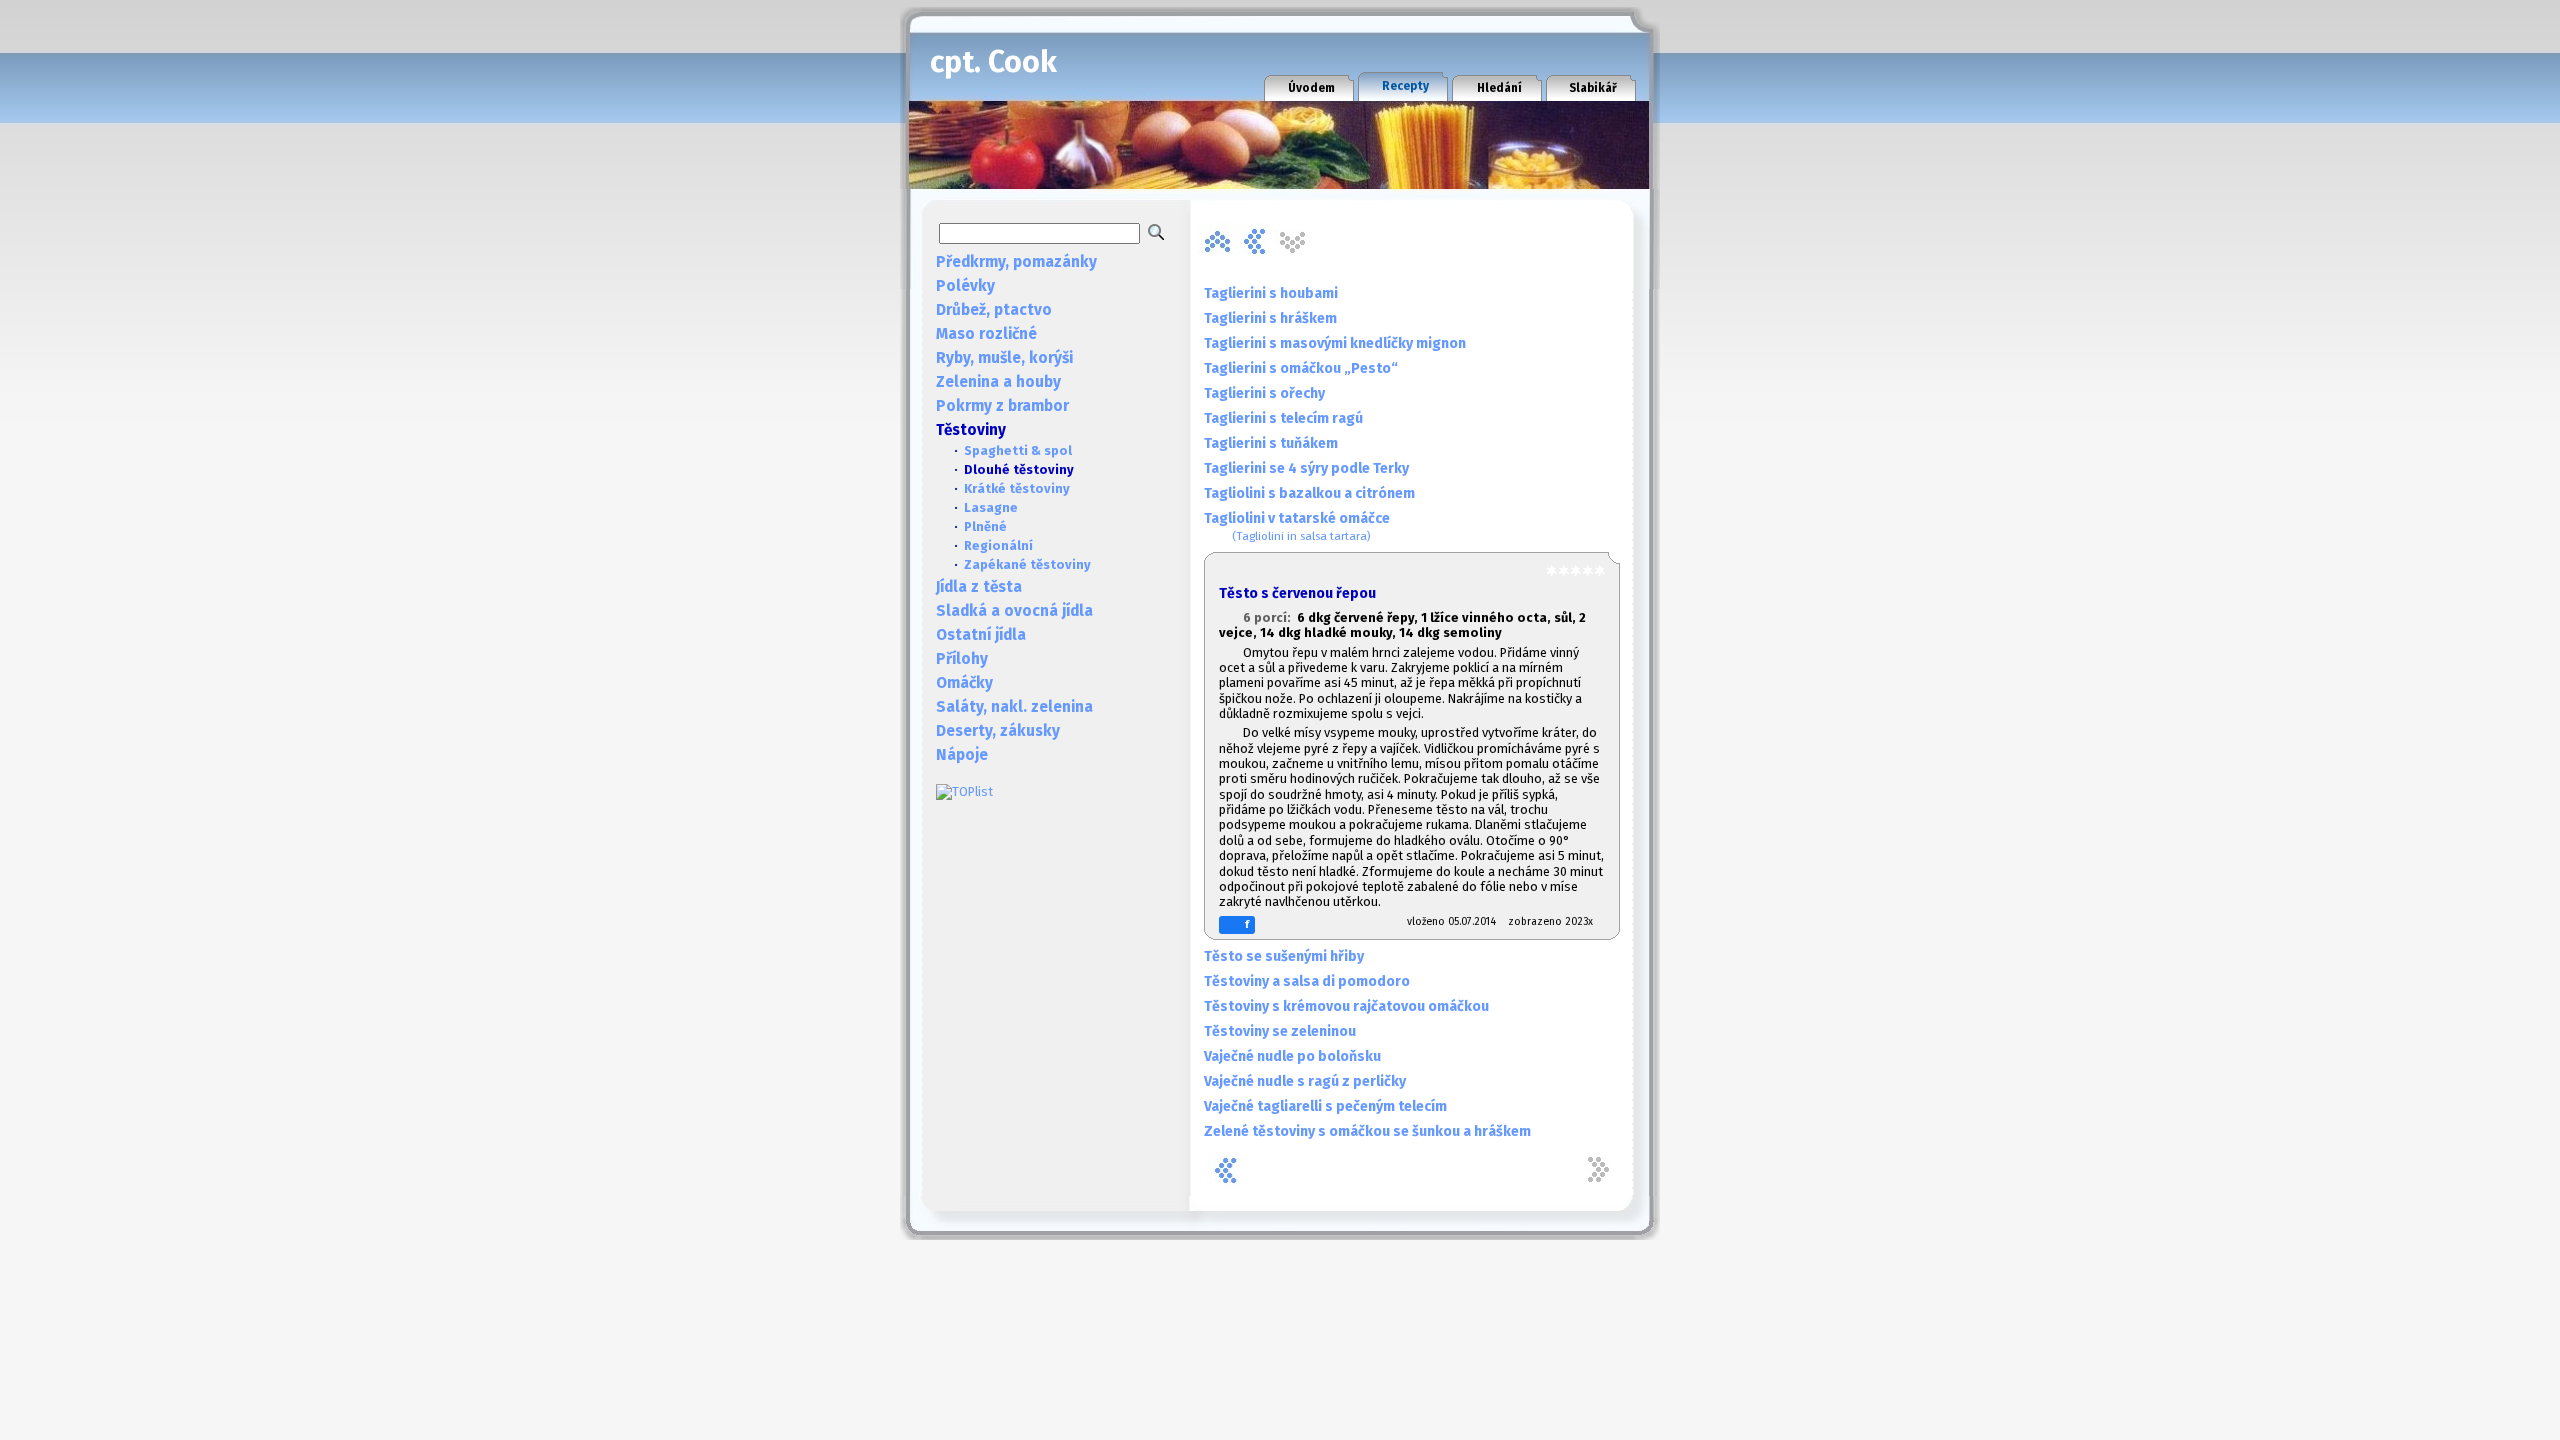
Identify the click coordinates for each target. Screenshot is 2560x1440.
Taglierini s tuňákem (1271, 443)
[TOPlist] (964, 791)
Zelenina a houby (998, 382)
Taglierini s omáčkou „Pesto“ (1301, 368)
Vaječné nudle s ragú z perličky (1305, 1081)
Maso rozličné (986, 334)
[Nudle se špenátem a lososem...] (1255, 242)
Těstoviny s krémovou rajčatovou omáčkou (1346, 1006)
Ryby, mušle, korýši (1004, 358)
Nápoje (962, 755)
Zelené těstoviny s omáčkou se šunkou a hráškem (1367, 1131)
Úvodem (1311, 88)
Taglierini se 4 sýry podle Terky (1306, 468)
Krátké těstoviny (1017, 488)
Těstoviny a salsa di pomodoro (1307, 981)
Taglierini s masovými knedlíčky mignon (1335, 343)
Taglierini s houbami (1271, 293)
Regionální (998, 545)
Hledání (1499, 88)
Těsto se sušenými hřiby (1284, 956)
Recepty (1405, 86)
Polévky (965, 286)
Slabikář (1593, 88)
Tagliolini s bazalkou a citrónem (1309, 493)
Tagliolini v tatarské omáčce (1297, 526)
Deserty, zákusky (998, 731)
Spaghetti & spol (1018, 450)
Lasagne (991, 507)
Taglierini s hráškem (1270, 318)
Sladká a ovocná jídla (1014, 611)
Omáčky (964, 683)
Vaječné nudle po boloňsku (1292, 1056)
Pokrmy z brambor (1002, 406)
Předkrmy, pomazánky (1016, 262)
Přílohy (962, 659)
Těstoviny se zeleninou (1280, 1031)
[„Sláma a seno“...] (1217, 242)
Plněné (985, 526)
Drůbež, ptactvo (994, 310)
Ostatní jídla (981, 635)
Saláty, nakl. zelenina (1014, 707)
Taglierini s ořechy (1264, 393)
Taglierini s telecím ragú (1283, 418)
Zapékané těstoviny (1027, 564)
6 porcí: (1270, 617)
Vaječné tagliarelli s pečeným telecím (1325, 1106)
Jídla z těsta (979, 587)
